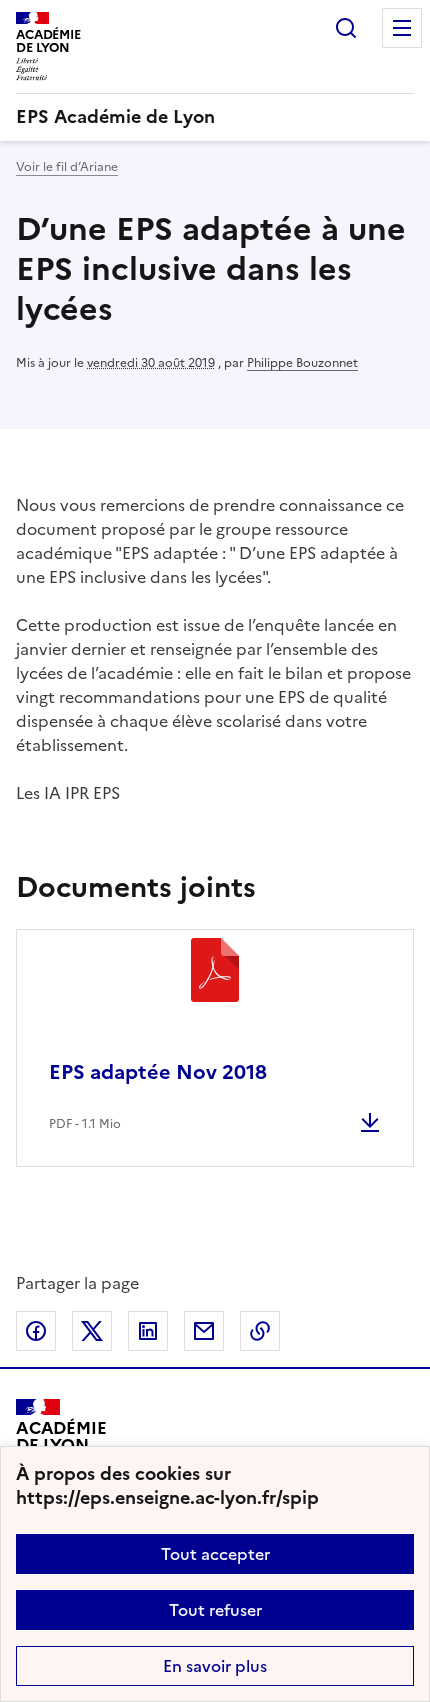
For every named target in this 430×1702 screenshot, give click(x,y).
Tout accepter (215, 1554)
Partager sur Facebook (36, 1331)
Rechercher (346, 28)
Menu (402, 28)
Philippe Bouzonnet (302, 363)
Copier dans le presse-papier (260, 1331)
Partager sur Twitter (92, 1331)
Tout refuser (215, 1610)
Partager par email (204, 1331)
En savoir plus (215, 1666)
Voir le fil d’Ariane (67, 167)
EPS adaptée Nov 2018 (158, 1072)
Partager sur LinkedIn (148, 1331)
